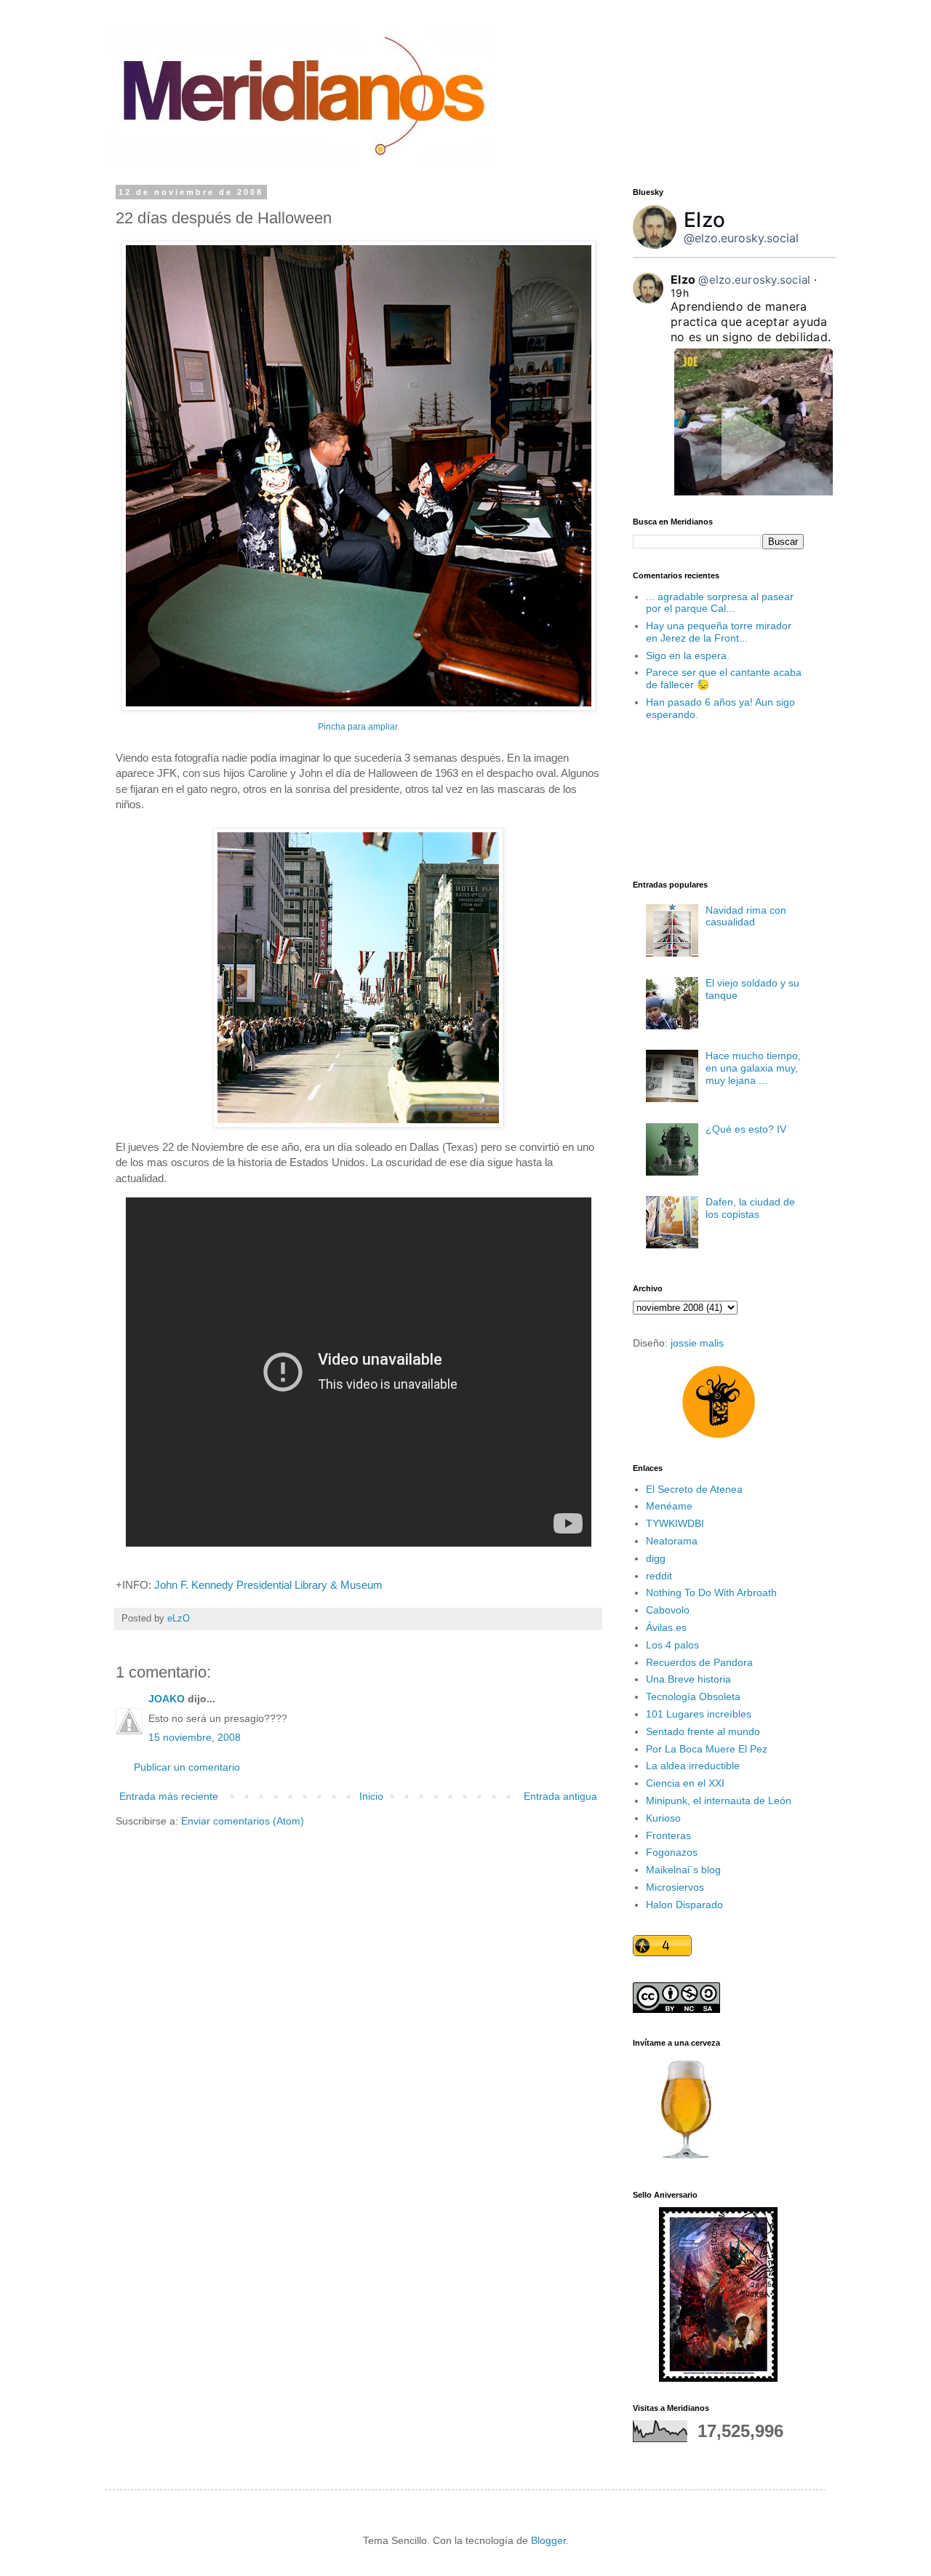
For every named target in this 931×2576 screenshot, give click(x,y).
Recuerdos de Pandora (699, 1662)
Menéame (669, 1506)
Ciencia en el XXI (685, 1783)
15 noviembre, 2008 (195, 1737)
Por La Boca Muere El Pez (707, 1749)
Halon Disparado (684, 1905)
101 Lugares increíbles (699, 1714)
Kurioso (663, 1818)
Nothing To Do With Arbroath (711, 1592)
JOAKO (167, 1699)
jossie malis (697, 1343)
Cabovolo (668, 1610)
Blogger (548, 2540)
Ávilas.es (666, 1627)
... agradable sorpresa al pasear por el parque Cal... (720, 603)
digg (656, 1558)
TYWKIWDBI (675, 1523)
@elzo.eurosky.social (741, 238)
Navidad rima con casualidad (746, 916)
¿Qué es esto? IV (746, 1129)
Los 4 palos (672, 1645)
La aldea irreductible (693, 1766)
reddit (659, 1576)
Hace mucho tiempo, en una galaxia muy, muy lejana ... (753, 1068)
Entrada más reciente (169, 1796)
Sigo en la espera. (688, 655)
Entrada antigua (560, 1796)
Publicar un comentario (187, 1767)
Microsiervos (675, 1887)
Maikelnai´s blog (683, 1870)
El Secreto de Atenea (694, 1489)
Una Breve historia (688, 1679)
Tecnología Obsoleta (693, 1696)
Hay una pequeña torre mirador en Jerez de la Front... (719, 632)
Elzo (704, 220)
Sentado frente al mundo (703, 1731)
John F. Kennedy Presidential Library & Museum (268, 1585)
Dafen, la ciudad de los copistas (750, 1208)
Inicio (371, 1796)
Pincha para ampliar (357, 727)
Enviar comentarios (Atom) (243, 1821)
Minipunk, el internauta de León (719, 1801)
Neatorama (672, 1541)
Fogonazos (672, 1852)
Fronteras (668, 1835)
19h (680, 293)
